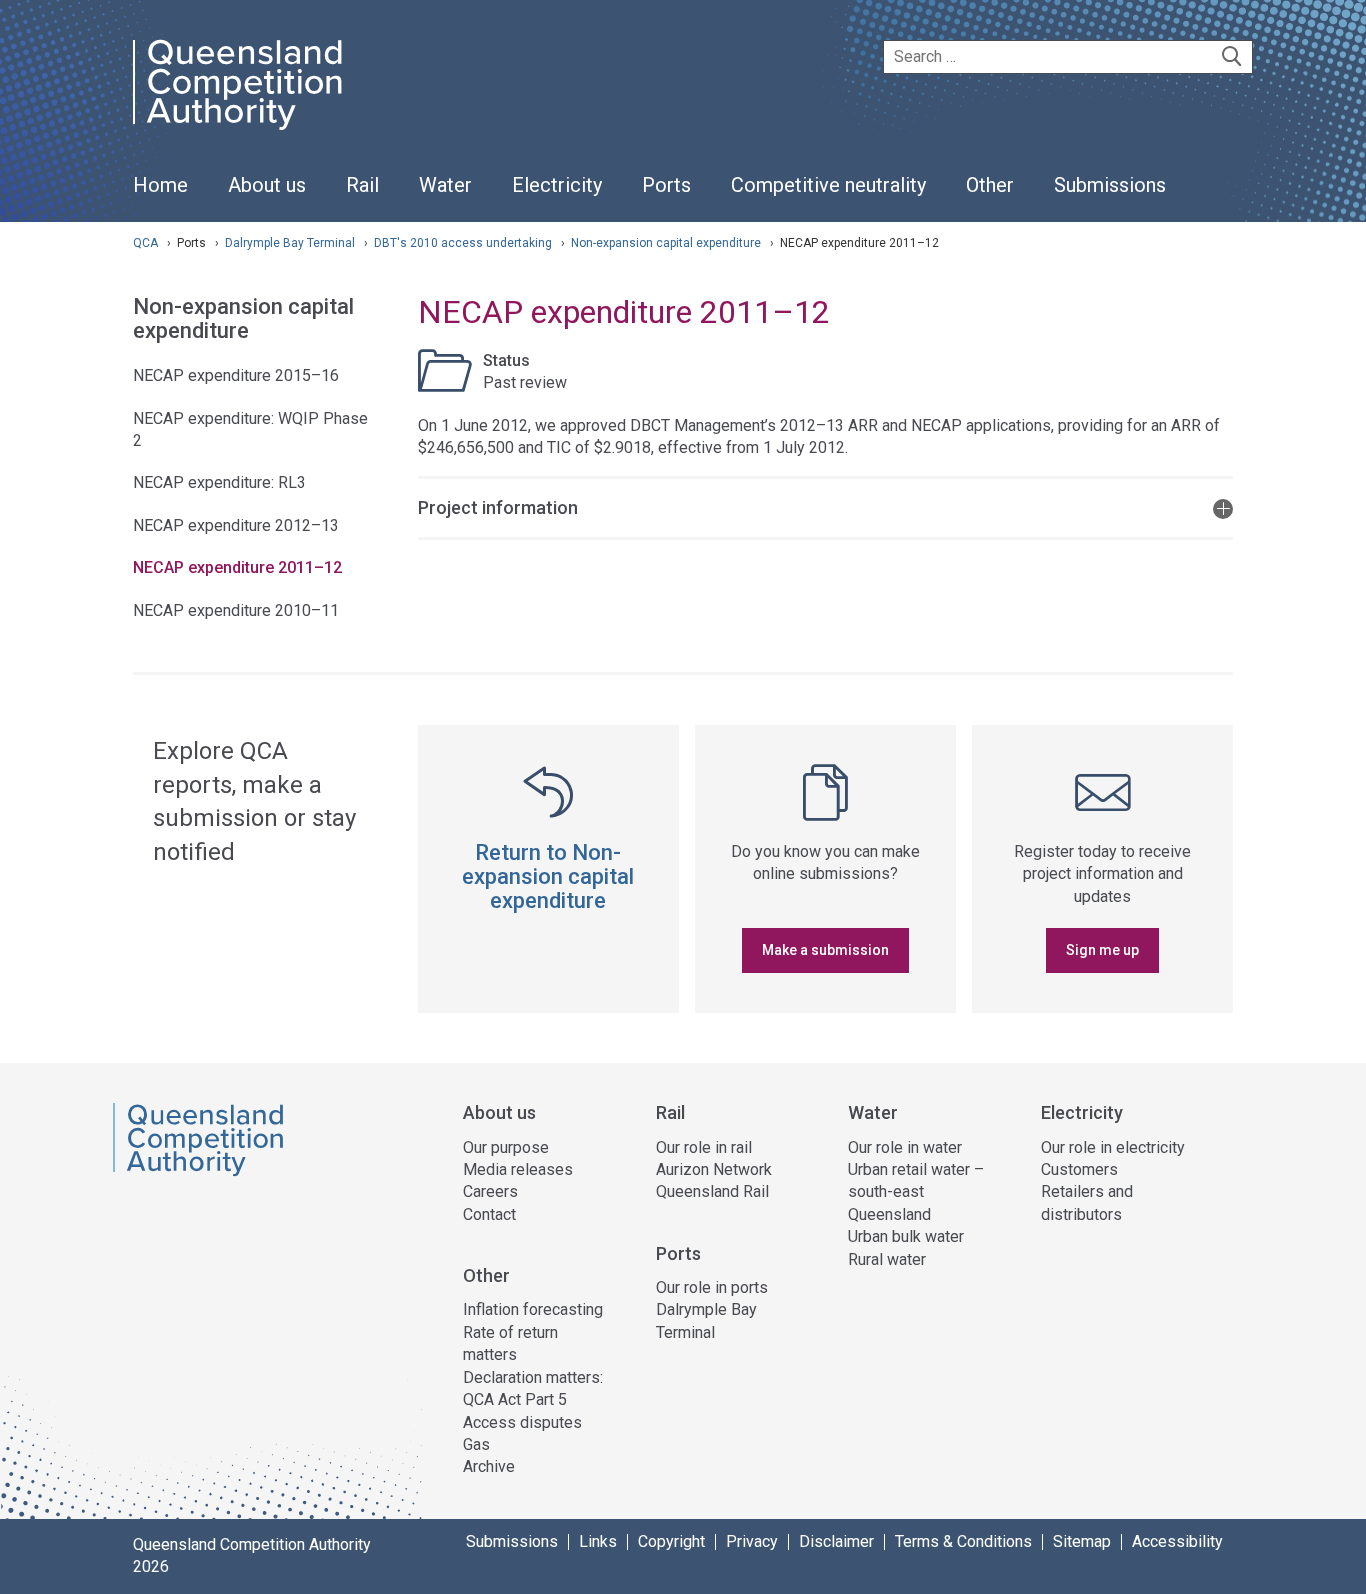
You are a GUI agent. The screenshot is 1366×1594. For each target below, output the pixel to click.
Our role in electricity (1113, 1147)
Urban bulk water (906, 1236)
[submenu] (267, 186)
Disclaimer (836, 1542)
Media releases (518, 1169)
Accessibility (1177, 1542)
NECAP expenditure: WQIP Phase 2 (250, 429)
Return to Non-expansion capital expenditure (548, 876)
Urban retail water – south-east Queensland (916, 1192)
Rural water (887, 1259)
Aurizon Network (714, 1169)
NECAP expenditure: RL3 (219, 482)
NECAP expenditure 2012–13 (236, 525)
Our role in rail (704, 1147)
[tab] (825, 506)
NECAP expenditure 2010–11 (236, 610)
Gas (476, 1444)
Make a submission (825, 950)
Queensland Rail (712, 1191)
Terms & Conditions (963, 1542)
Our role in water (905, 1147)
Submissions (512, 1542)
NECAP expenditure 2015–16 (236, 375)
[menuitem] (160, 196)
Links (598, 1542)
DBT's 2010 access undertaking (464, 243)
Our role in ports (712, 1287)
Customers (1079, 1169)
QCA (145, 243)
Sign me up (1102, 950)
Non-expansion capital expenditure (667, 243)
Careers (490, 1191)
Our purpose (506, 1147)
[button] (825, 506)
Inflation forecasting (533, 1309)
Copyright (671, 1542)
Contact (489, 1214)
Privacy (752, 1542)
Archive (489, 1466)
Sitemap (1082, 1542)
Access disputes (522, 1422)
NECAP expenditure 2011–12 (237, 567)
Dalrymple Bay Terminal (291, 243)
